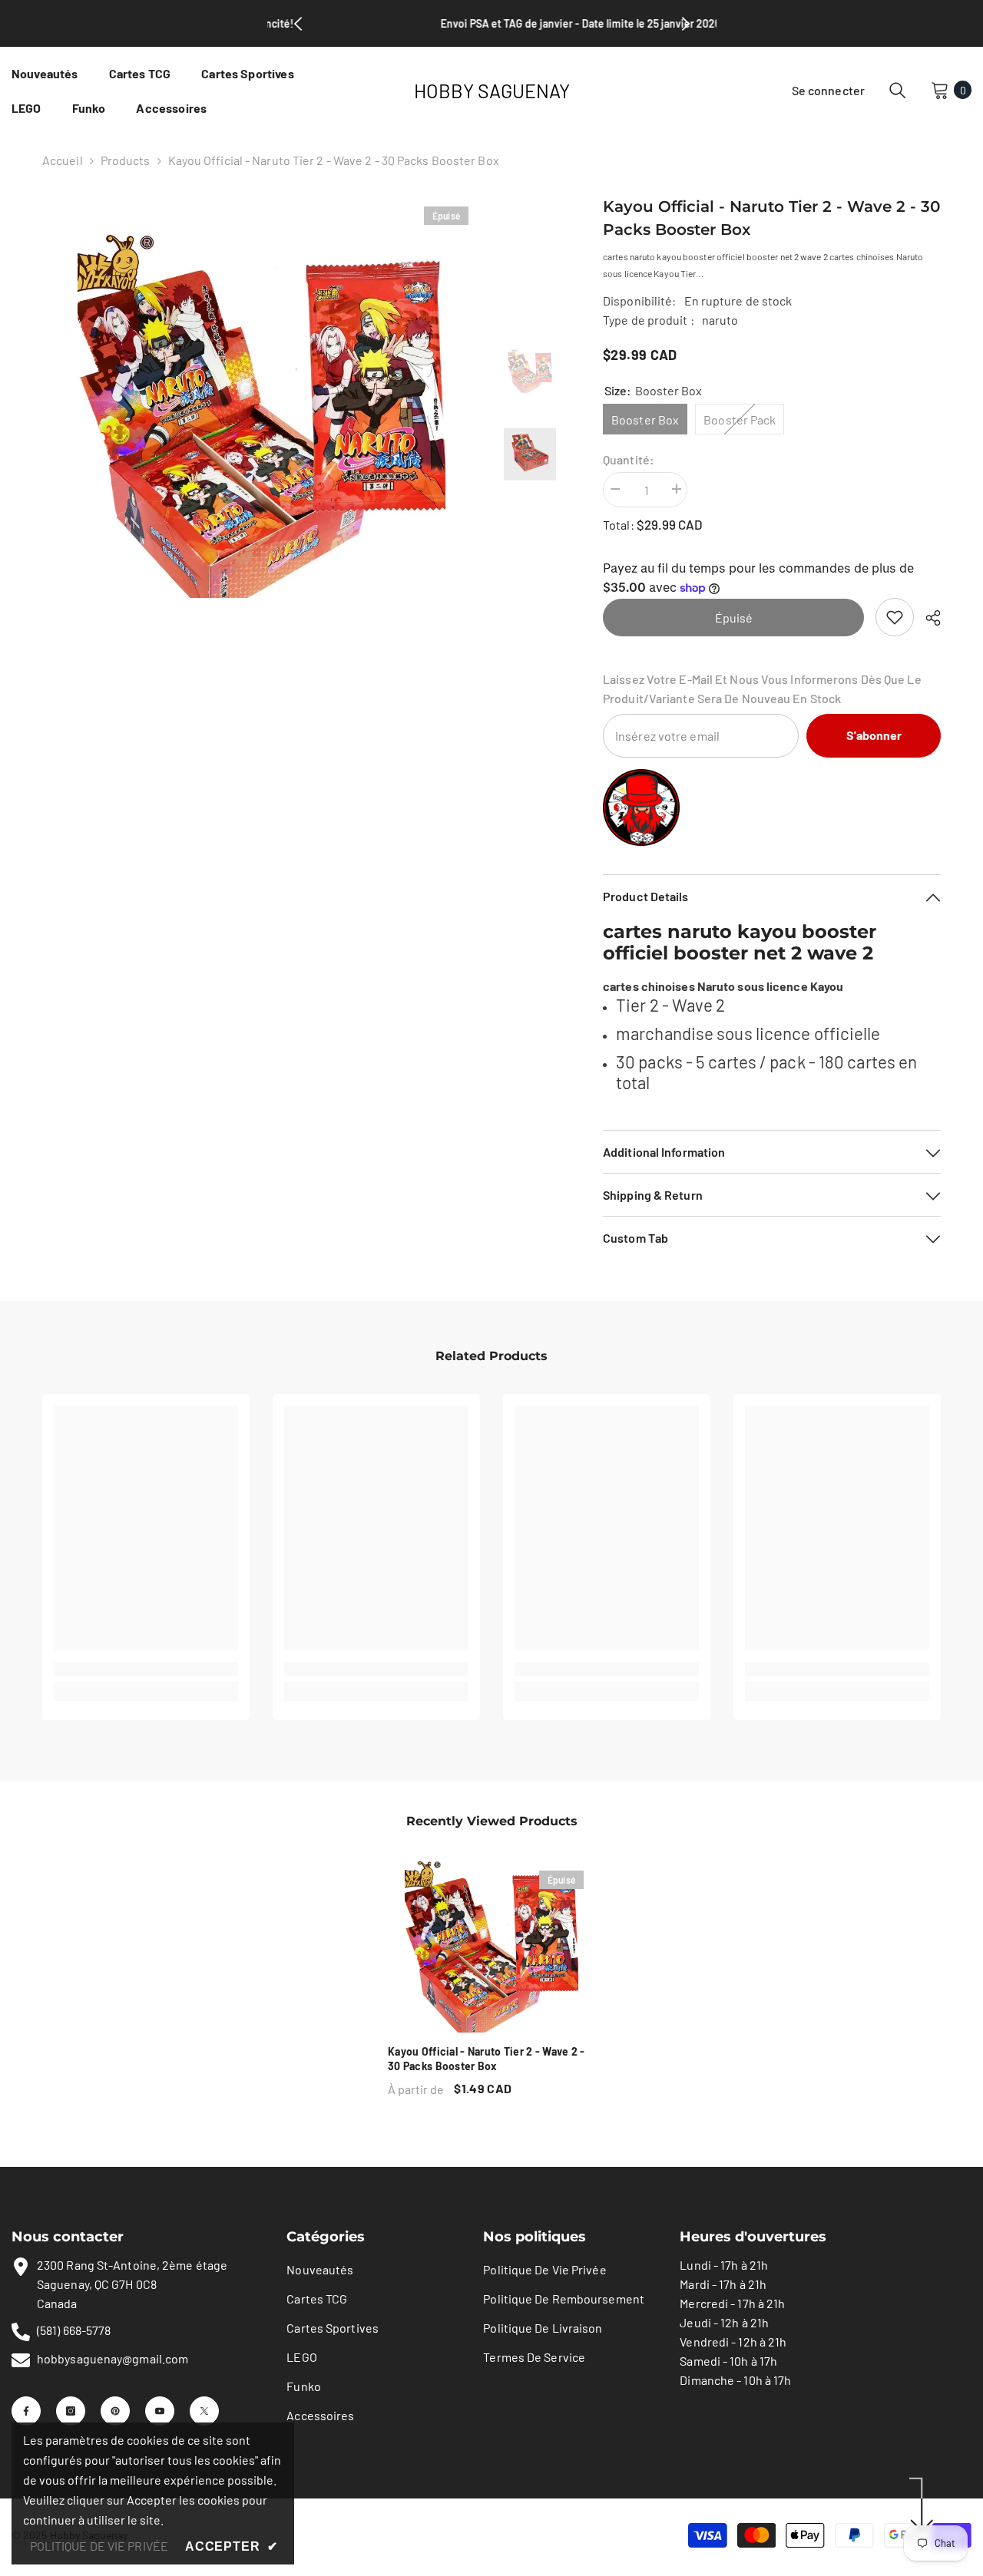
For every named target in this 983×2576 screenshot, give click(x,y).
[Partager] (927, 618)
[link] (895, 617)
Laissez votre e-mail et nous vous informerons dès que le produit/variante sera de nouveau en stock (762, 689)
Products (126, 160)
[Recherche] (898, 90)
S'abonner (874, 735)
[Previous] (298, 24)
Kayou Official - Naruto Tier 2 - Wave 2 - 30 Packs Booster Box (486, 2059)
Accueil (63, 160)
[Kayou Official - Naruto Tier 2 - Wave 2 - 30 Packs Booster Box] (491, 1946)
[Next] (686, 24)
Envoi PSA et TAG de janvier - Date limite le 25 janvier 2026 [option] (491, 23)
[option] (261, 414)
